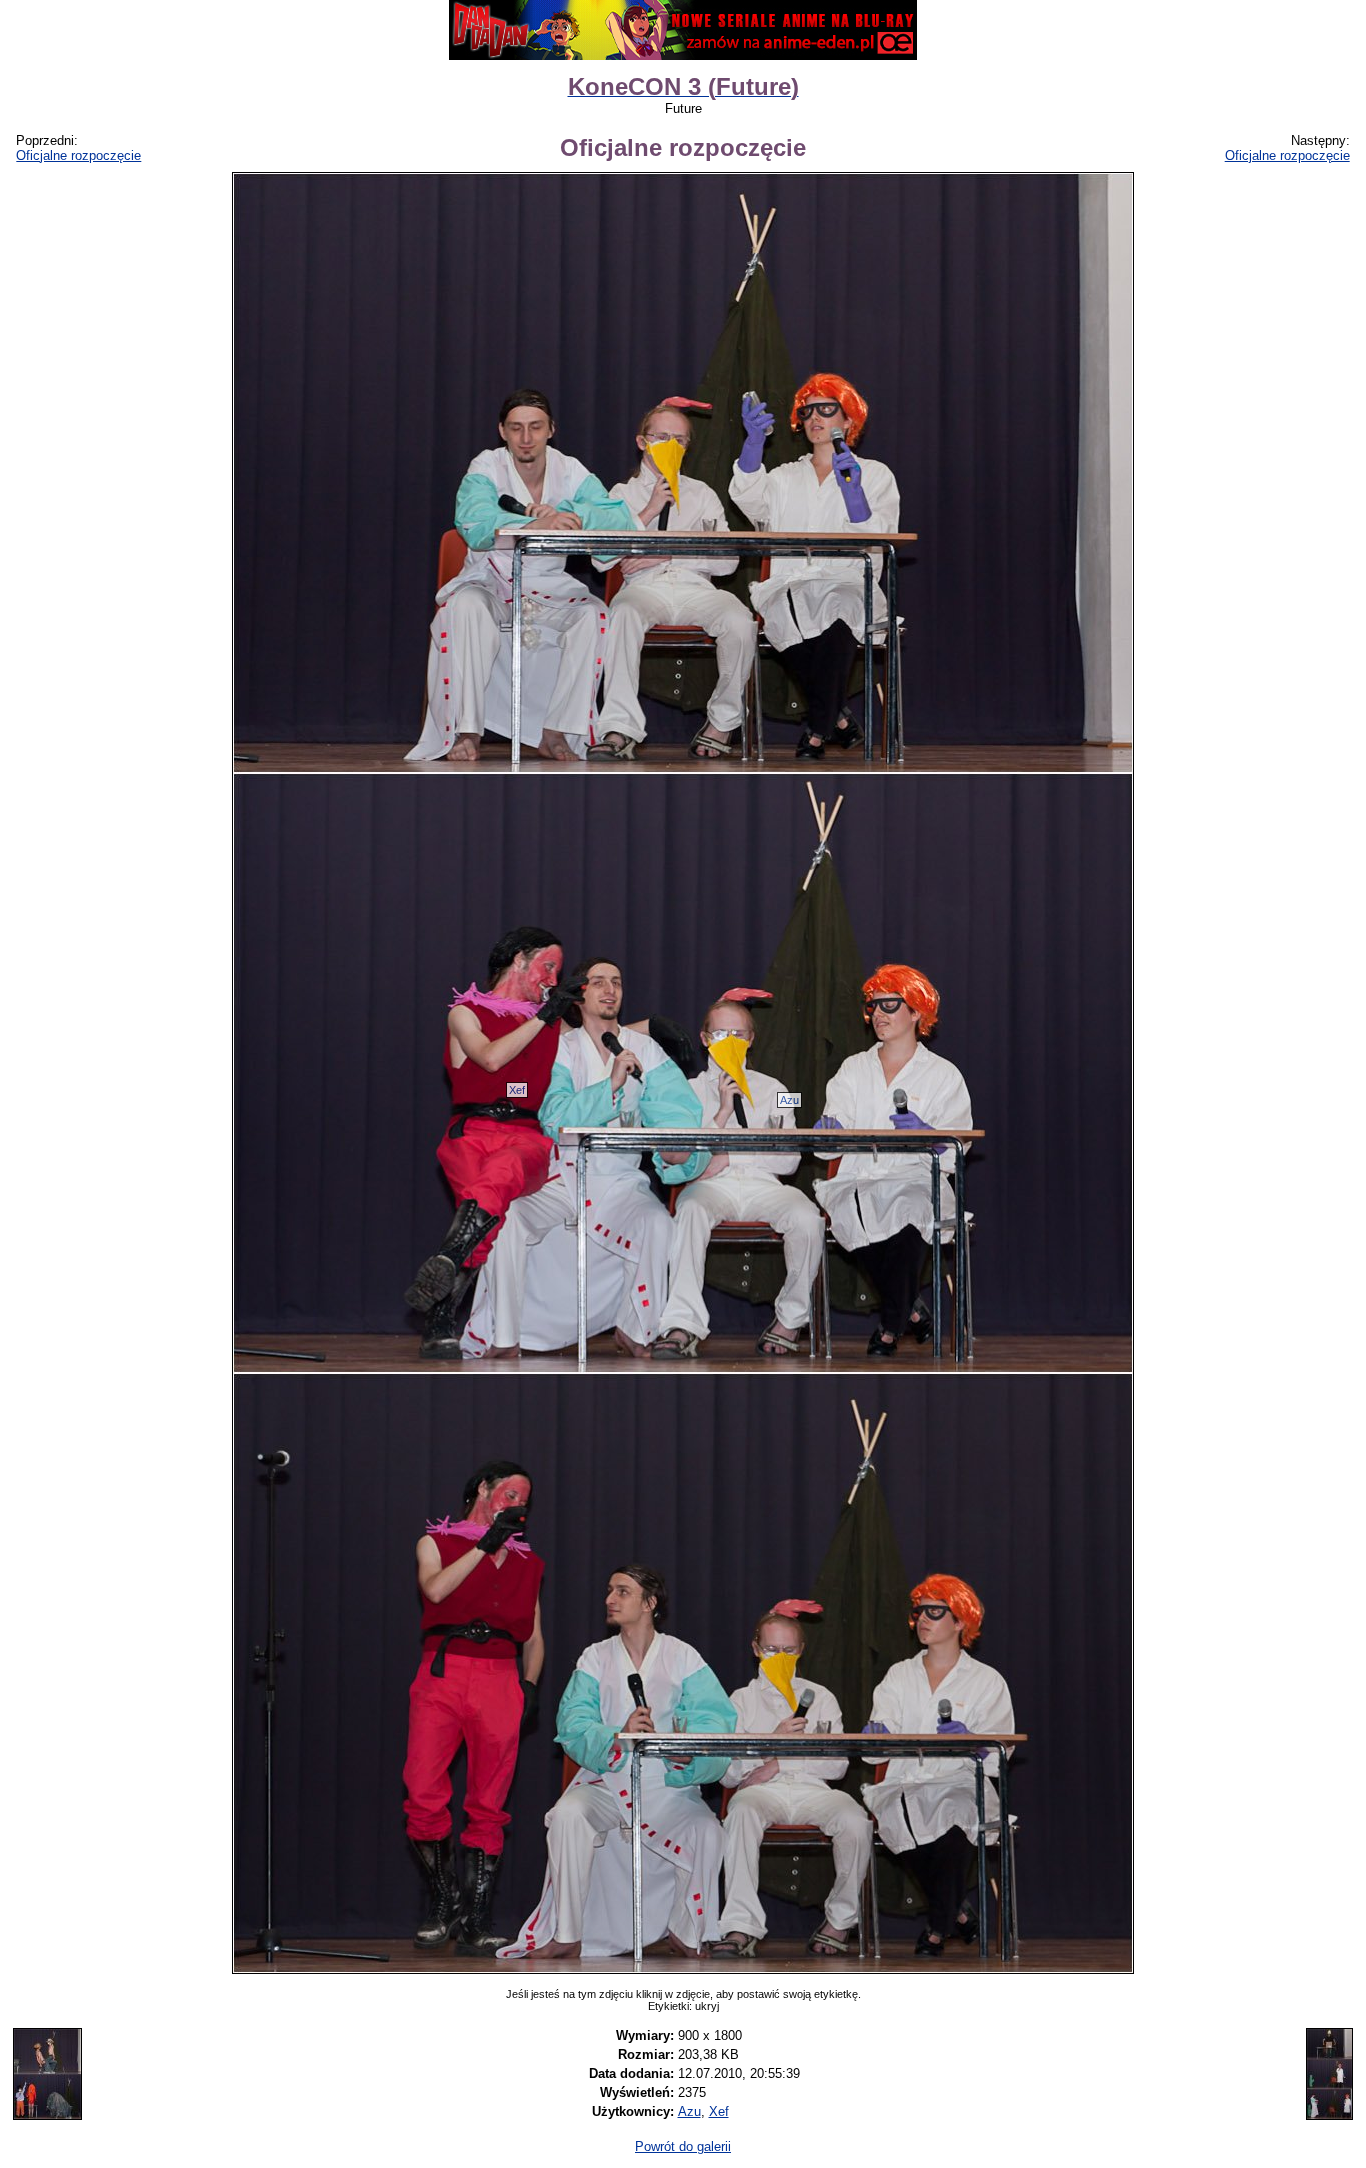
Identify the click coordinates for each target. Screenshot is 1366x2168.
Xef (517, 1090)
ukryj (707, 2006)
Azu (789, 1100)
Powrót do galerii (683, 2146)
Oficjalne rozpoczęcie (78, 155)
